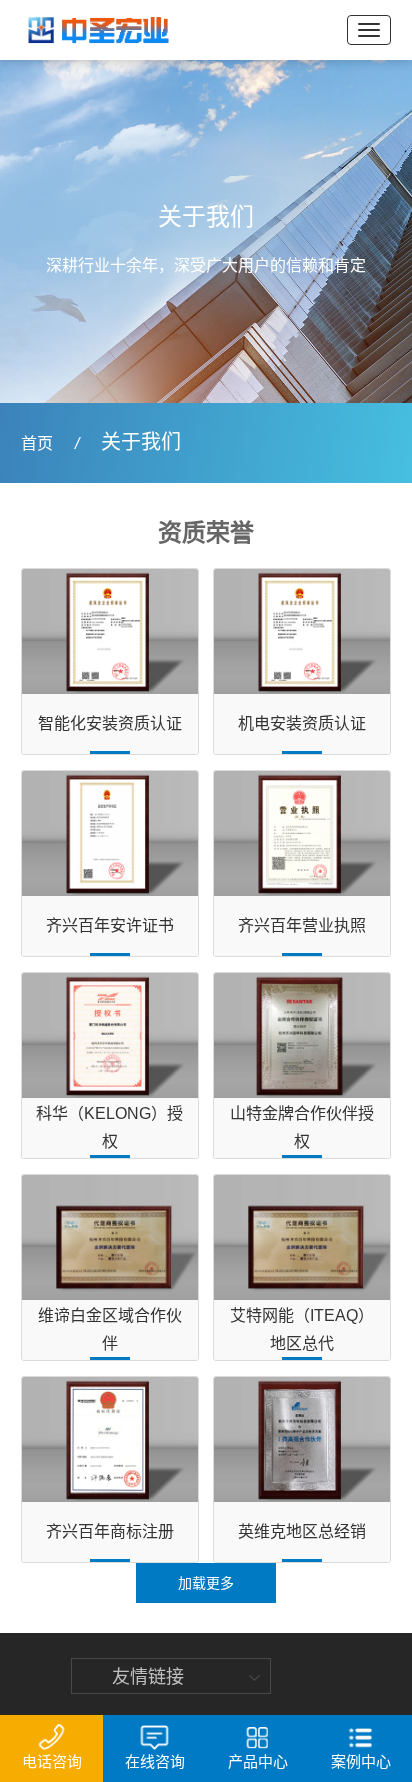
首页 (37, 443)
